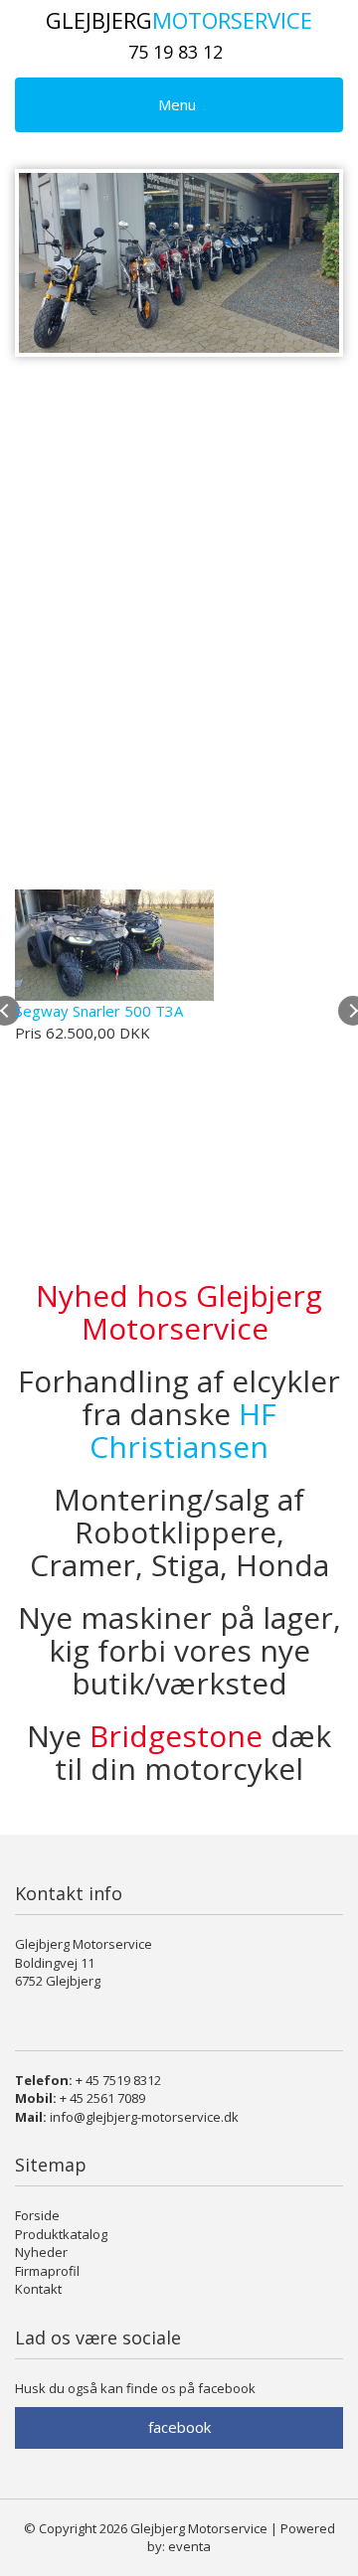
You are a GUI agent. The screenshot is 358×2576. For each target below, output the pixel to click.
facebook (179, 2427)
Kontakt (38, 2289)
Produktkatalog (61, 2234)
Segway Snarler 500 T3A (99, 1011)
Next (309, 263)
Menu (177, 104)
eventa (189, 2546)
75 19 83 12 (176, 52)
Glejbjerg (179, 20)
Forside (37, 2215)
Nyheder (41, 2252)
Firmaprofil (47, 2271)
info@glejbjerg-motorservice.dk (144, 2117)
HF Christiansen (183, 1430)
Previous (49, 263)
